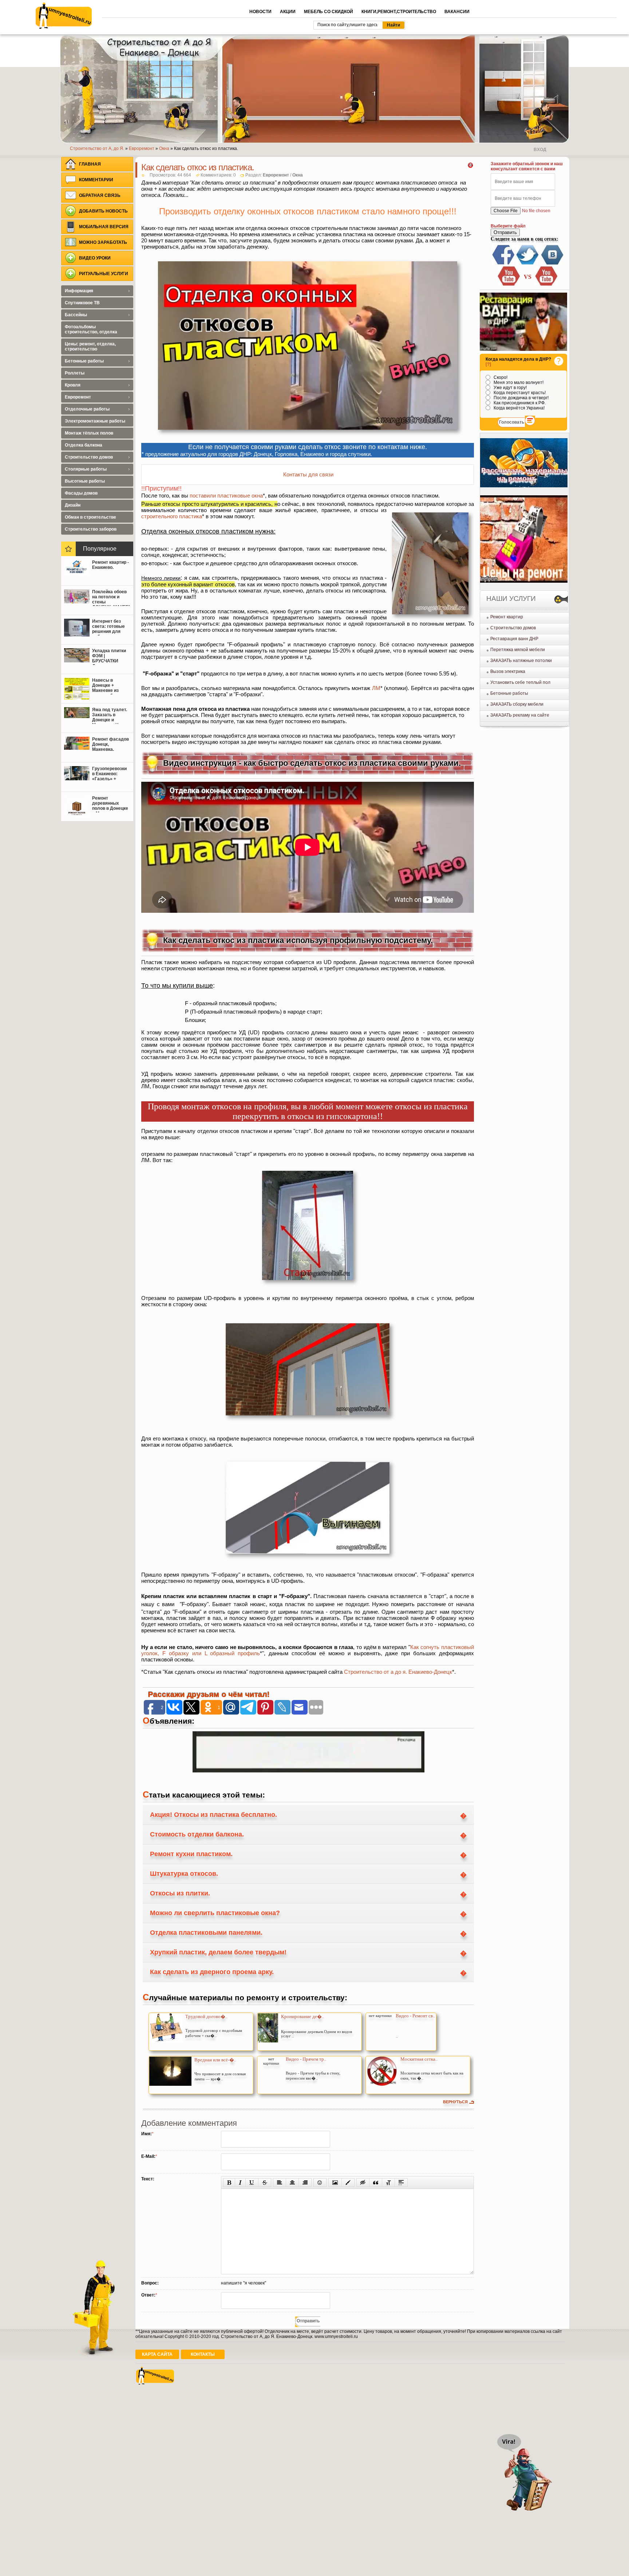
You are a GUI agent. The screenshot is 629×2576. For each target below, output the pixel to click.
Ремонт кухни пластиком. (191, 1854)
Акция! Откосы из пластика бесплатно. (213, 1815)
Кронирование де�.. (302, 2016)
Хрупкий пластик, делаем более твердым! (218, 1952)
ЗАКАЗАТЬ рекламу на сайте (520, 715)
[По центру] (292, 2183)
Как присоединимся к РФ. (519, 403)
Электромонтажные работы (95, 421)
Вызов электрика (508, 671)
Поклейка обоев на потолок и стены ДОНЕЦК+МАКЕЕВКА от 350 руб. (111, 598)
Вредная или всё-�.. (215, 2060)
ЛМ (376, 688)
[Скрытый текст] (363, 2183)
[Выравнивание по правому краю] (305, 2183)
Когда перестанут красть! (519, 393)
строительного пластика (172, 516)
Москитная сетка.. (419, 2059)
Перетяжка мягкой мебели (518, 650)
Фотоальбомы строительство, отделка (91, 329)
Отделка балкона (84, 445)
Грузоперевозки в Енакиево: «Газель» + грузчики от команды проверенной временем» (109, 774)
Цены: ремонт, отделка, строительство (90, 346)
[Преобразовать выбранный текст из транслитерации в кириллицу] (388, 2183)
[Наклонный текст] (240, 2183)
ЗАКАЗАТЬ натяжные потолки (521, 661)
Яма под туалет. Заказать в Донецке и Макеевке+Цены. (110, 716)
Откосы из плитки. (180, 1893)
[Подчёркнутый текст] (252, 2183)
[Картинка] (335, 2183)
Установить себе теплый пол (520, 682)
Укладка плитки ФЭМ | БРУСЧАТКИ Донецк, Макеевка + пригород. (109, 657)
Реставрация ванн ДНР (514, 639)
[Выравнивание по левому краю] (280, 2183)
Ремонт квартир (507, 617)
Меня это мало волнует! (518, 383)
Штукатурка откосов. (184, 1874)
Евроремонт (276, 175)
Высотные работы (85, 481)
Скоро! (500, 377)
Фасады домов (81, 493)
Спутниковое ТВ (82, 303)
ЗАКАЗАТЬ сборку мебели (517, 704)
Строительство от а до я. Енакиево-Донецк (398, 1672)
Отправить (505, 232)
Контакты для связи (308, 474)
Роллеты (75, 373)
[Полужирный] (229, 2183)
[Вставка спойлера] (401, 2183)
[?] (488, 364)
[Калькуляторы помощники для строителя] (524, 486)
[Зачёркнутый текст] (265, 2183)
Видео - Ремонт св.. (415, 2016)
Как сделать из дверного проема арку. (212, 1972)
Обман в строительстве (90, 517)
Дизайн (73, 505)
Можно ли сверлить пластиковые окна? (215, 1913)
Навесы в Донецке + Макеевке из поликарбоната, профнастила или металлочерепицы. (111, 686)
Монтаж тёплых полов (89, 433)
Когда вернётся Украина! (519, 408)
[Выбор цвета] (348, 2183)
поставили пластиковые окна (226, 496)
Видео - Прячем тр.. (306, 2059)
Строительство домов (513, 628)
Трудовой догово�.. (206, 2016)
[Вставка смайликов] (320, 2183)
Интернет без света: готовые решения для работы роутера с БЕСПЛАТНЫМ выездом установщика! (110, 627)
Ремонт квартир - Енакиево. (110, 565)
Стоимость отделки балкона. (197, 1834)
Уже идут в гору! (510, 388)
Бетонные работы (509, 693)
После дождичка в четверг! (521, 398)
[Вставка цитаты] (376, 2183)
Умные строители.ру (64, 16)
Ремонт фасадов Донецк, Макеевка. (110, 744)
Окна (298, 175)
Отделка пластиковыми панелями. (206, 1933)
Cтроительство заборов (91, 529)
